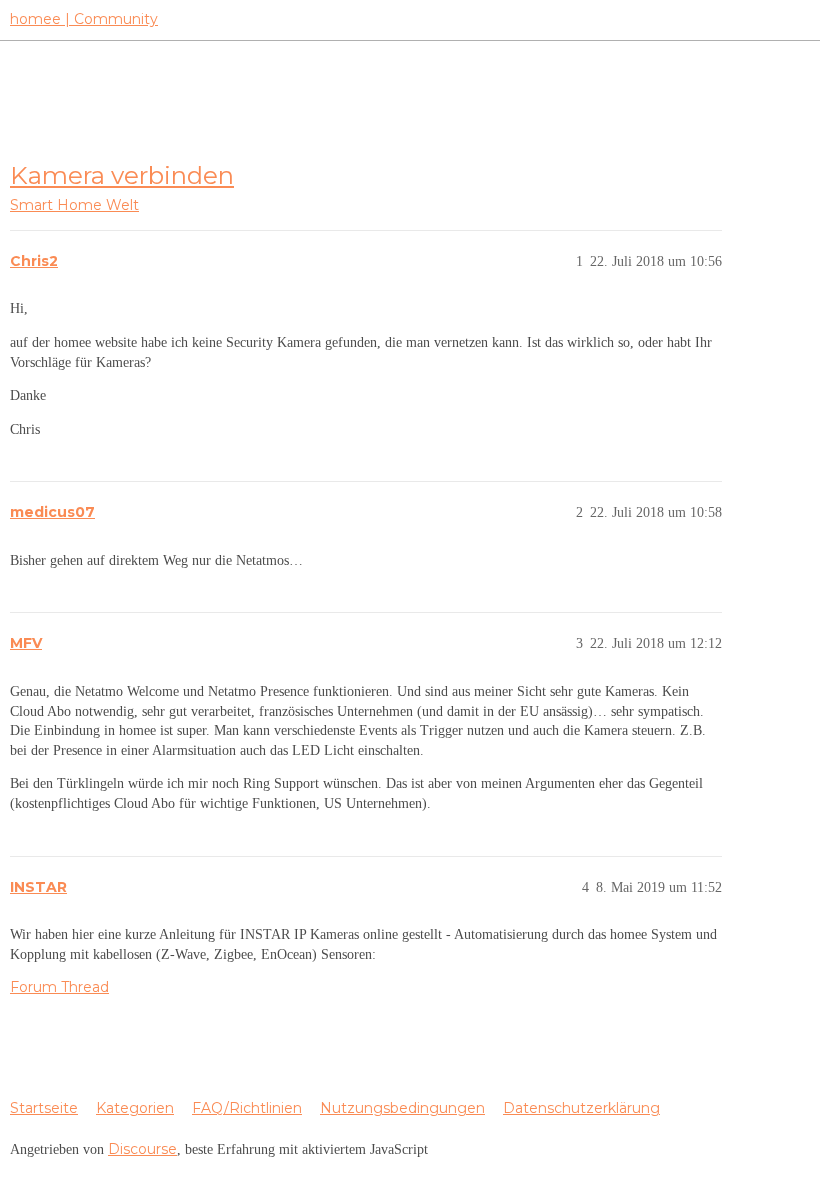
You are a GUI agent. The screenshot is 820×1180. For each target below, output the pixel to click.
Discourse (142, 1149)
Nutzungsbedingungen (402, 1108)
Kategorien (135, 1108)
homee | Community (84, 19)
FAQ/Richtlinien (247, 1108)
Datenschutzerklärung (581, 1108)
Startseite (44, 1108)
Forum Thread (59, 987)
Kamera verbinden (122, 175)
